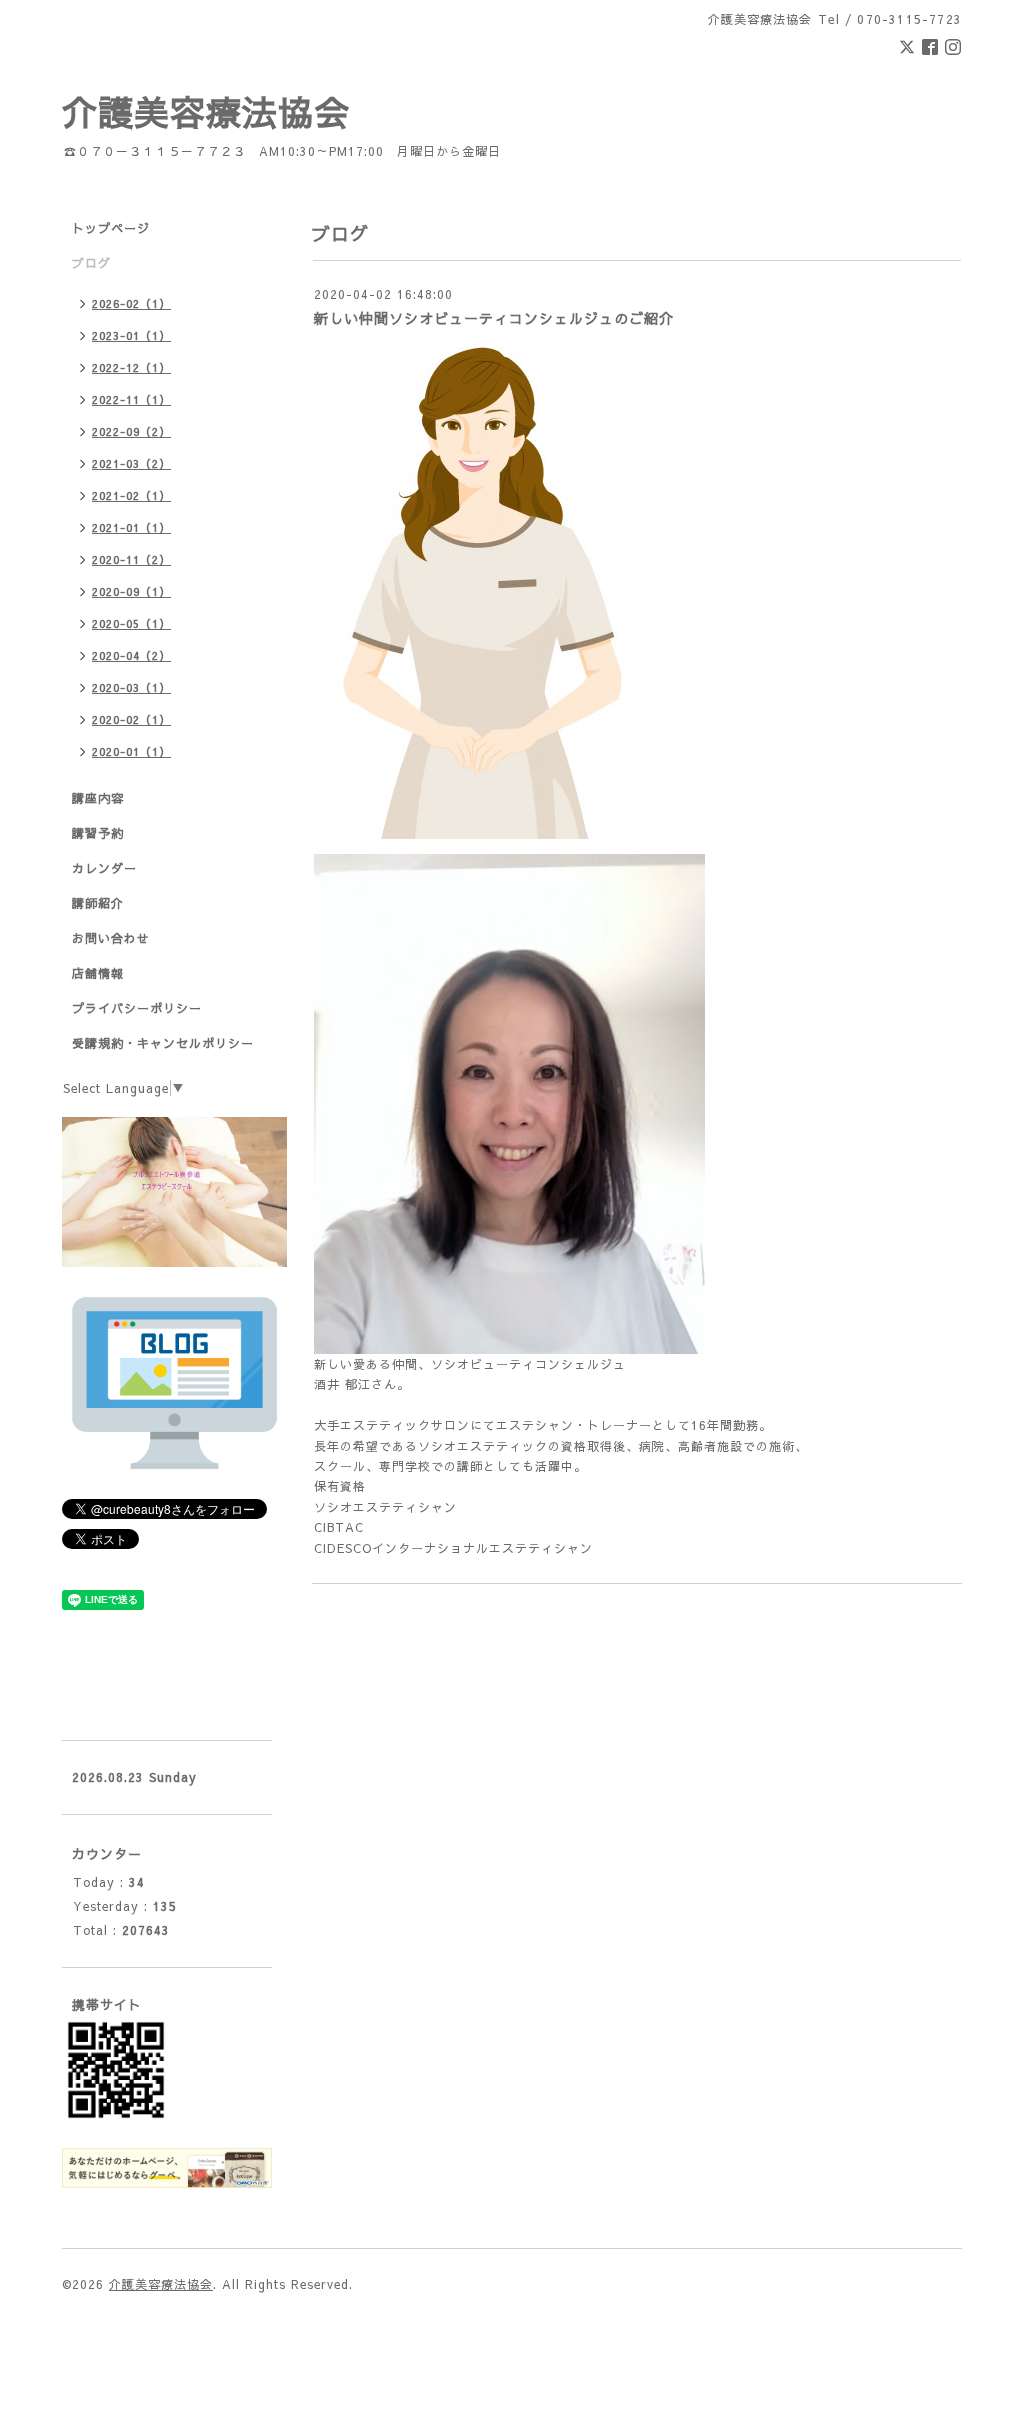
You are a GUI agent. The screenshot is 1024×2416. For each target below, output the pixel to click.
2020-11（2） (131, 559)
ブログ (91, 263)
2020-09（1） (131, 591)
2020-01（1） (131, 751)
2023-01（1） (131, 335)
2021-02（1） (131, 495)
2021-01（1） (131, 527)
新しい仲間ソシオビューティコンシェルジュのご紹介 (494, 318)
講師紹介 (98, 903)
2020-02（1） (131, 719)
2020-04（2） (131, 655)
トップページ (111, 228)
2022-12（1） (131, 367)
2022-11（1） (131, 399)
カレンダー (104, 868)
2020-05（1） (131, 623)
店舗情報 (98, 973)
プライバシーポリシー (137, 1008)
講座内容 (98, 798)
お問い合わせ (111, 938)
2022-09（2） (131, 431)
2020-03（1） (131, 687)
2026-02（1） (131, 303)
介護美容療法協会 (206, 111)
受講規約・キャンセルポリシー (163, 1043)
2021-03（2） (131, 463)
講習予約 (98, 833)
